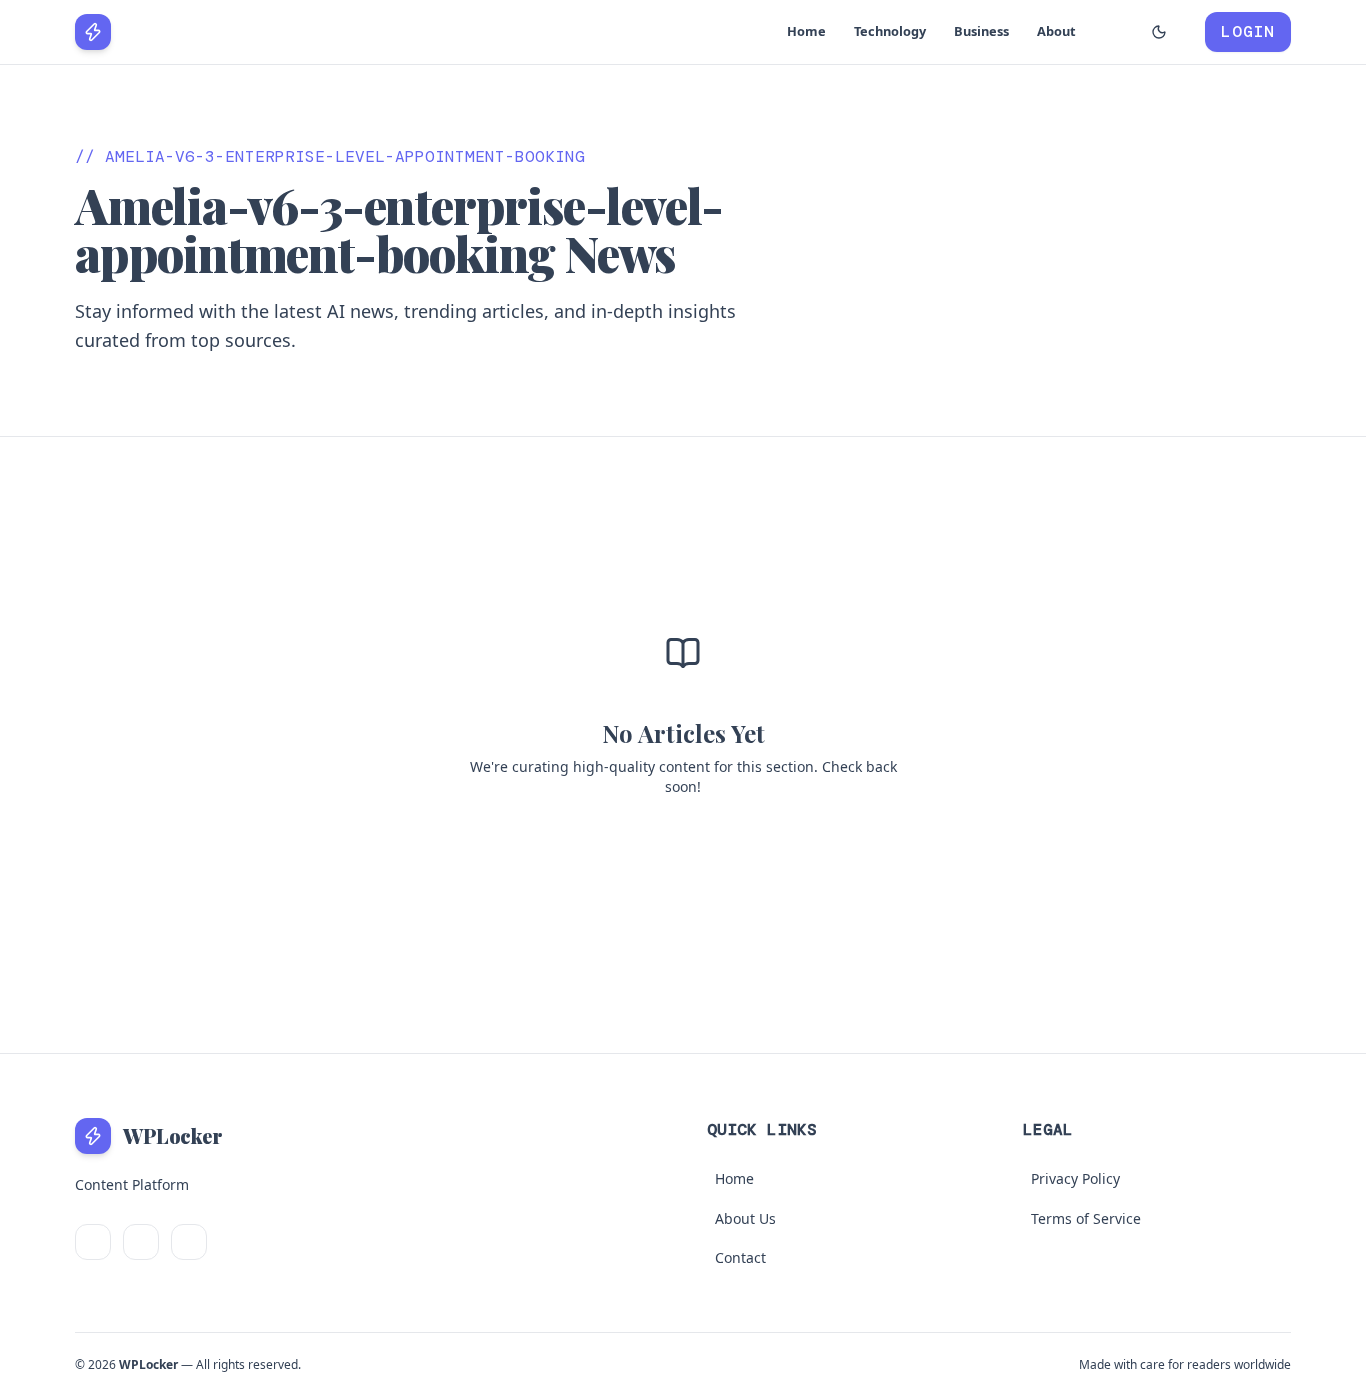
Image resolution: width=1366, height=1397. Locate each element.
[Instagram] (189, 1242)
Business (981, 31)
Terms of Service (1086, 1218)
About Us (745, 1218)
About (1056, 31)
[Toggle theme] (1159, 32)
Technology (890, 31)
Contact (740, 1257)
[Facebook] (141, 1242)
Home (806, 31)
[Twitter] (93, 1242)
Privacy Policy (1075, 1178)
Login (1248, 31)
